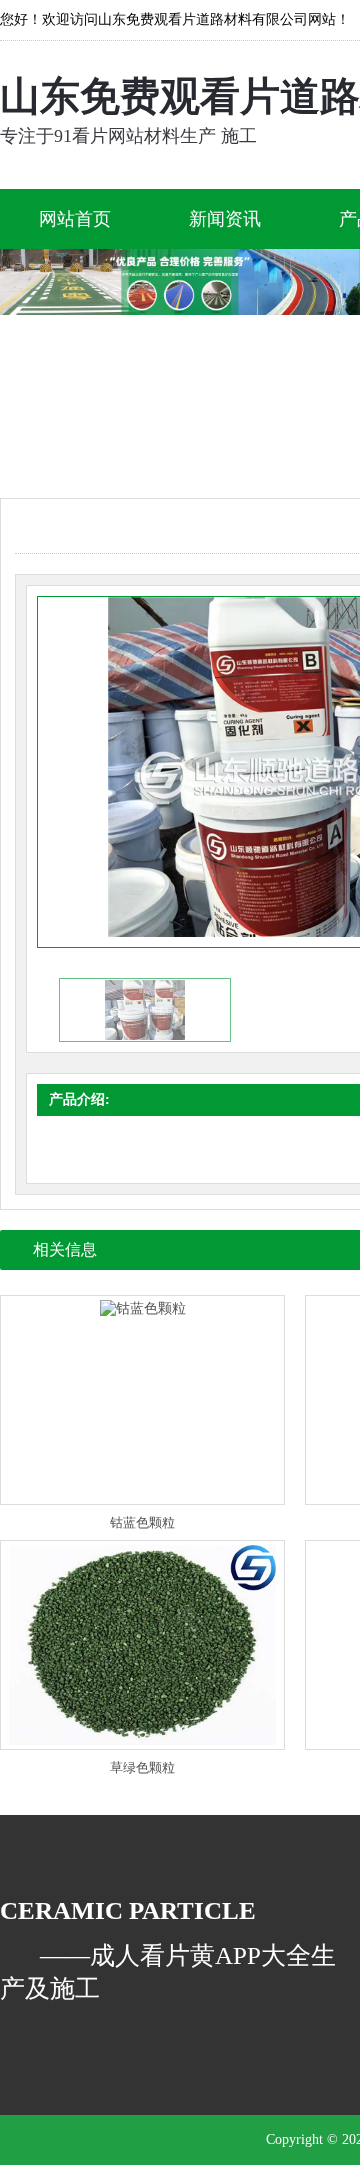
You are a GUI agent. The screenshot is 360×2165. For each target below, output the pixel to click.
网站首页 (75, 219)
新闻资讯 (225, 219)
